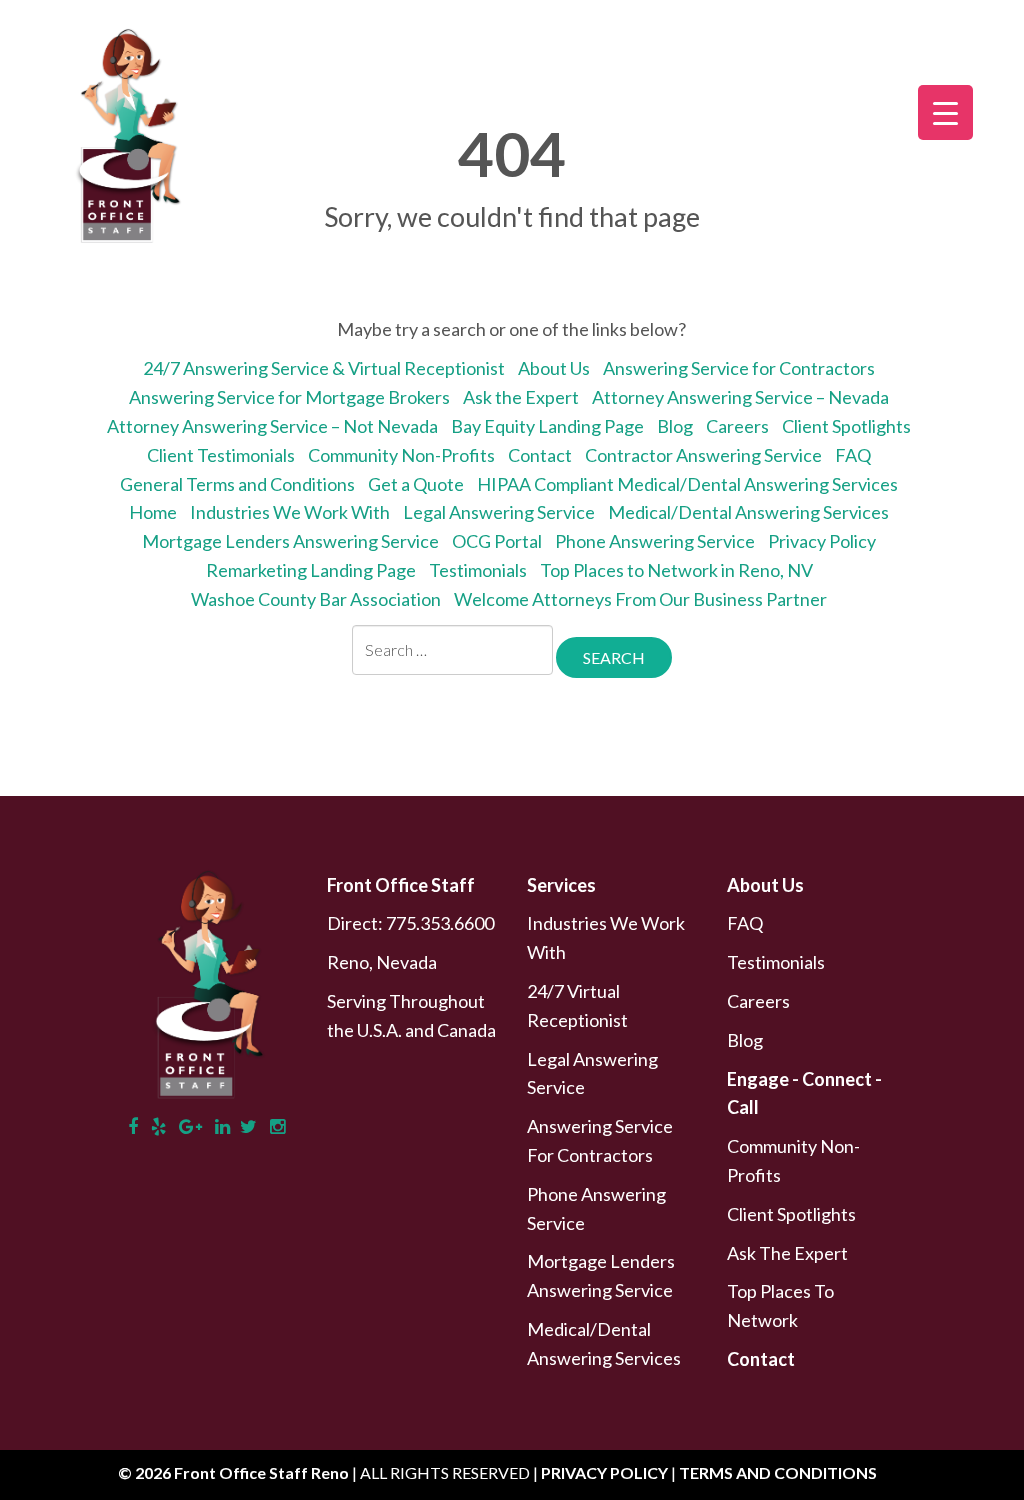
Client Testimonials (221, 455)
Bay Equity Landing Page (547, 426)
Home (153, 512)
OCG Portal (497, 541)
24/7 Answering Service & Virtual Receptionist (324, 368)
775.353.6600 (440, 923)
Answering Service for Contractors (739, 368)
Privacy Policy (822, 541)
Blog (675, 426)
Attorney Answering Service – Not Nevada (272, 426)
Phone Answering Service (655, 541)
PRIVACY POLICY (606, 1472)
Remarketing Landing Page (311, 570)
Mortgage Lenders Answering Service (290, 541)
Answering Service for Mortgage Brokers (289, 397)
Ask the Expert (521, 397)
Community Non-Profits (401, 455)
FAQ (853, 455)
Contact (540, 455)
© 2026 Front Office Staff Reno (233, 1472)
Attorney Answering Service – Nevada (740, 397)
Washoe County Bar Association (316, 599)
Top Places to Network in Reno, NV (676, 570)
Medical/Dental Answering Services (748, 512)
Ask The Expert (787, 1253)
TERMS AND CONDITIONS (778, 1472)
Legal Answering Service (499, 512)
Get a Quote (416, 484)
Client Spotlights (846, 426)
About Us (554, 368)
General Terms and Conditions (237, 484)
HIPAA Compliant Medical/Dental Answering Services (687, 484)
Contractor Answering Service (703, 455)
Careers (737, 426)
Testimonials (478, 570)
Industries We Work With (290, 512)
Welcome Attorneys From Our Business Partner (640, 599)
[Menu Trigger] (945, 112)
